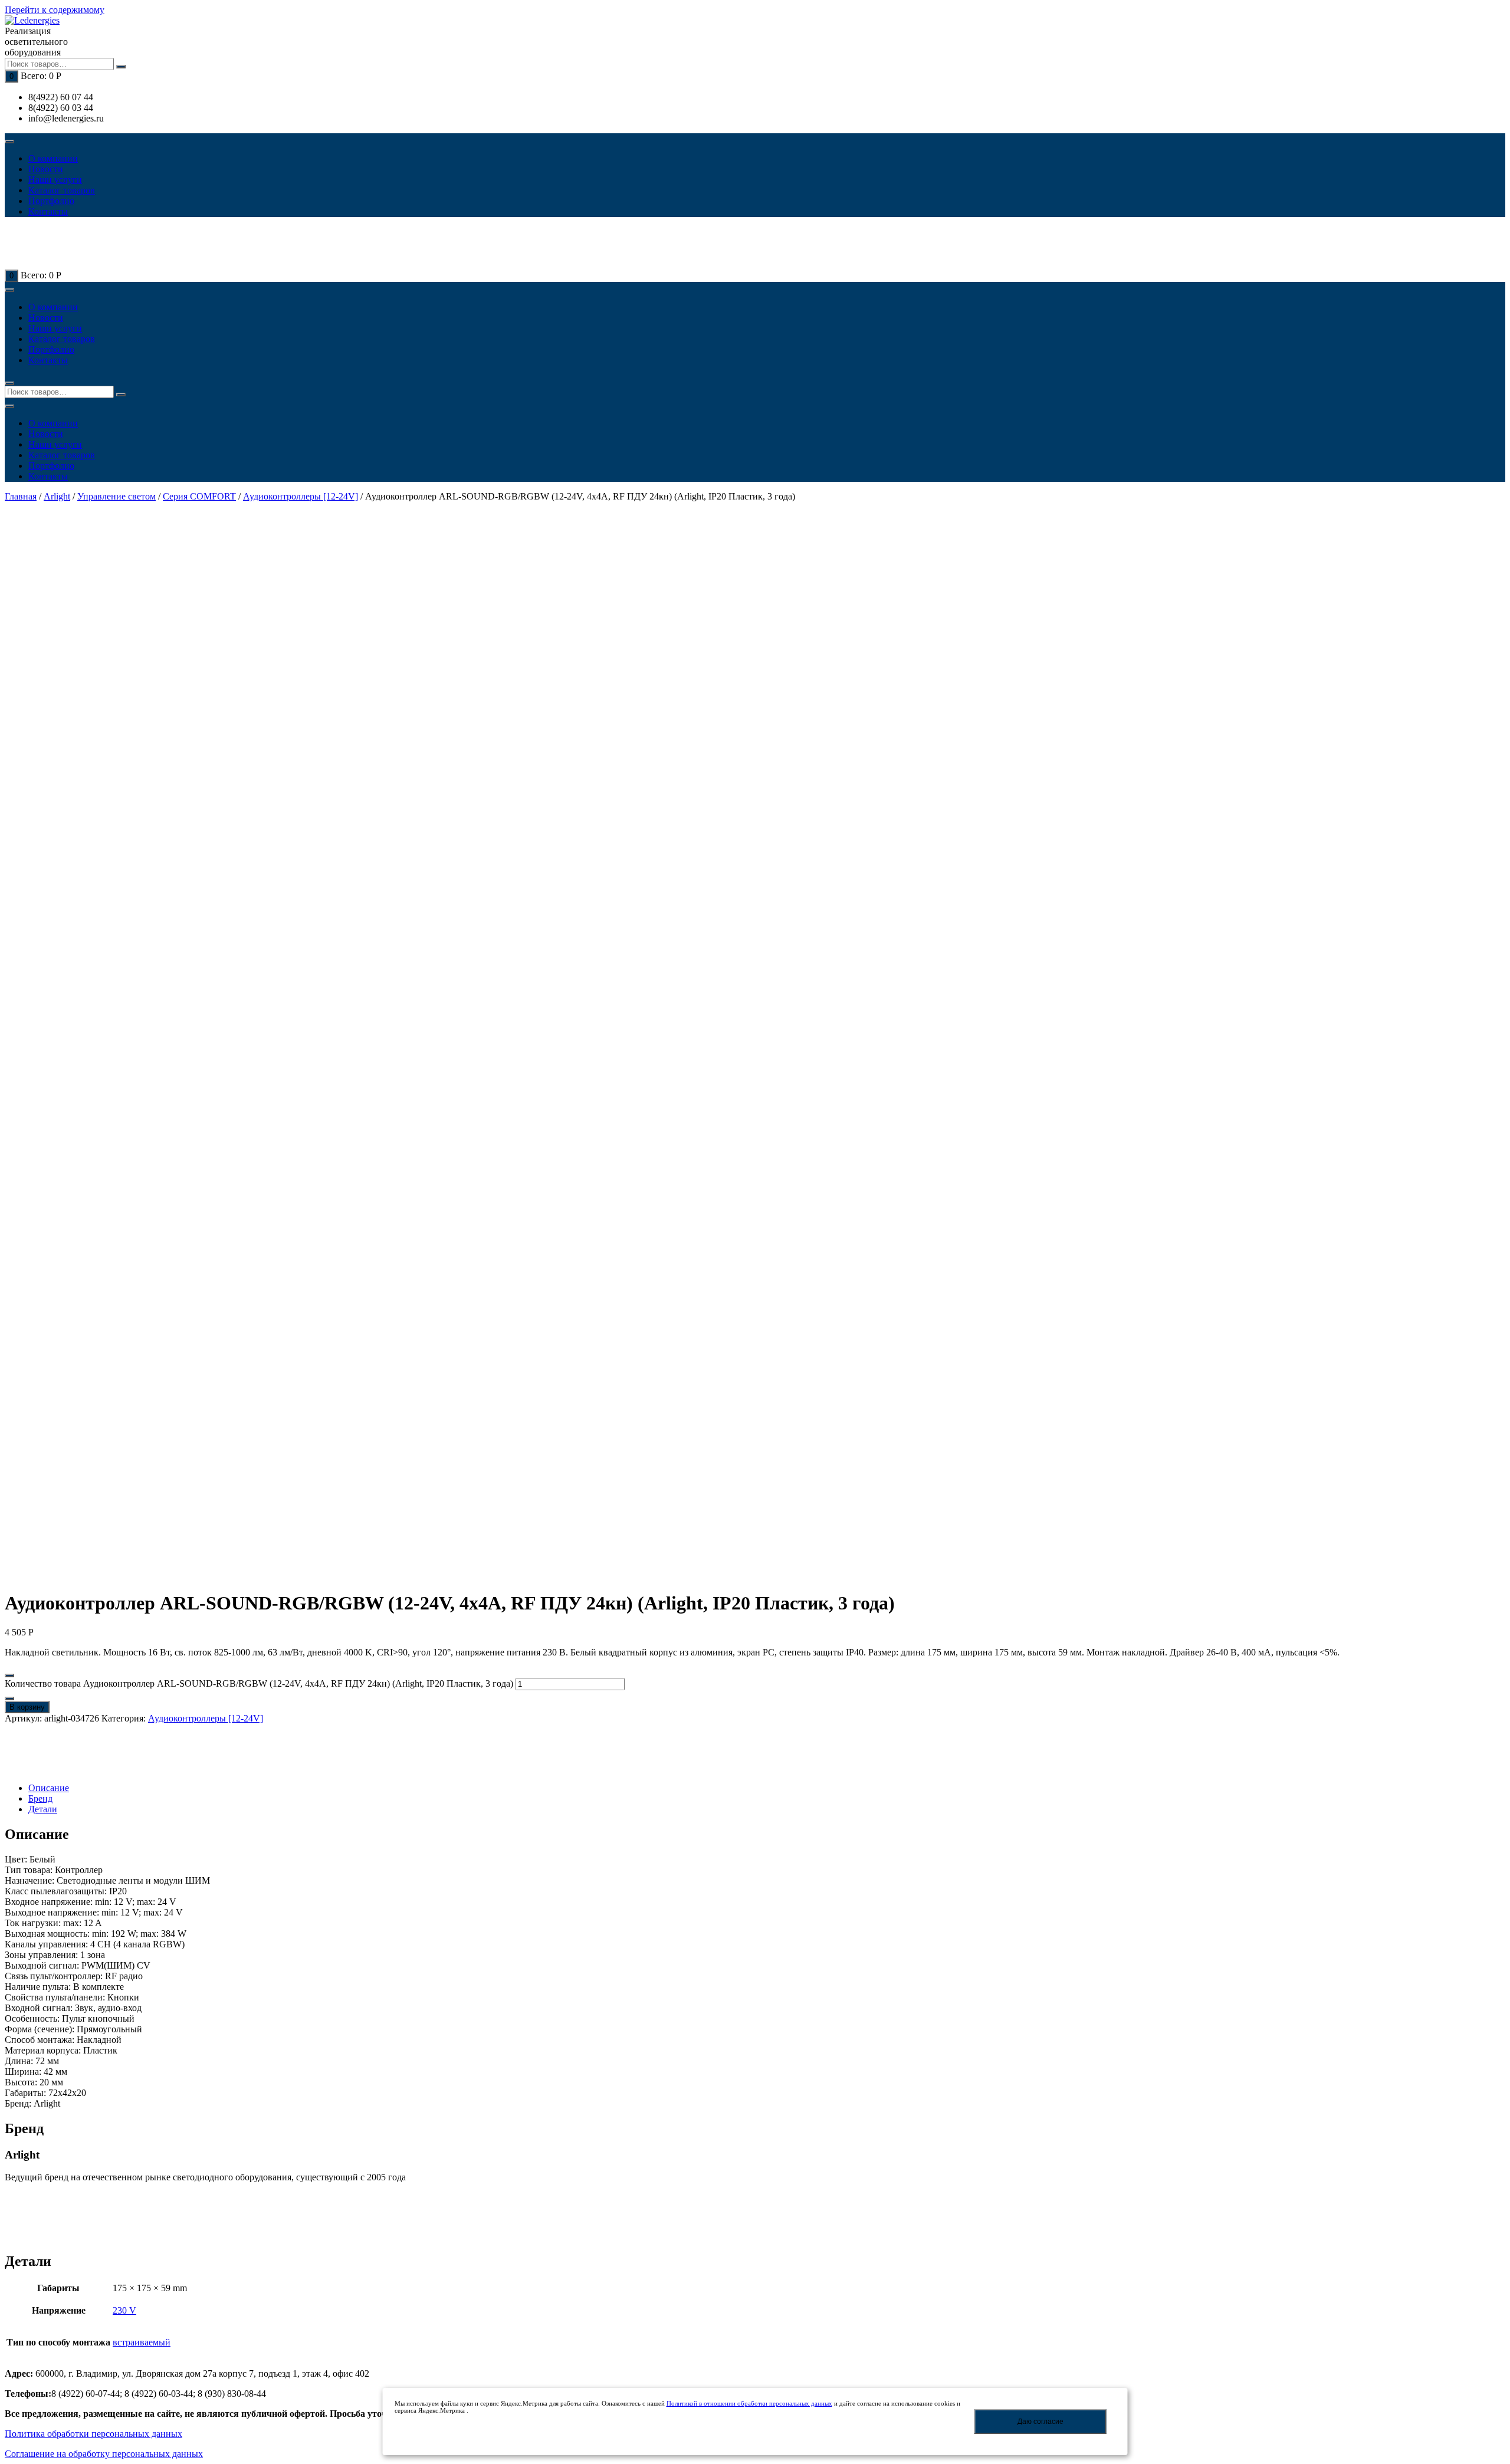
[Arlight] (46, 1768)
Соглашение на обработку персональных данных (104, 2454)
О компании (53, 158)
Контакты (48, 211)
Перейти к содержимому (55, 10)
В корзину (27, 1707)
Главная (21, 496)
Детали (43, 1809)
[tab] (767, 1788)
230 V (124, 2310)
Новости (46, 169)
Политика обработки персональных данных (93, 2434)
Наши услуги (55, 180)
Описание (49, 1788)
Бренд (40, 1798)
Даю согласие (1040, 2422)
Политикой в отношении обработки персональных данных (749, 2403)
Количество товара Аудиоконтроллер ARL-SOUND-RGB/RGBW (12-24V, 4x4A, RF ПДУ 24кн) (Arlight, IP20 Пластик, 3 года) (259, 1683)
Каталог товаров (62, 190)
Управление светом (116, 496)
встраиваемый (142, 2342)
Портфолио (51, 201)
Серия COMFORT (199, 496)
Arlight (57, 496)
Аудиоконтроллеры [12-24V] (301, 496)
